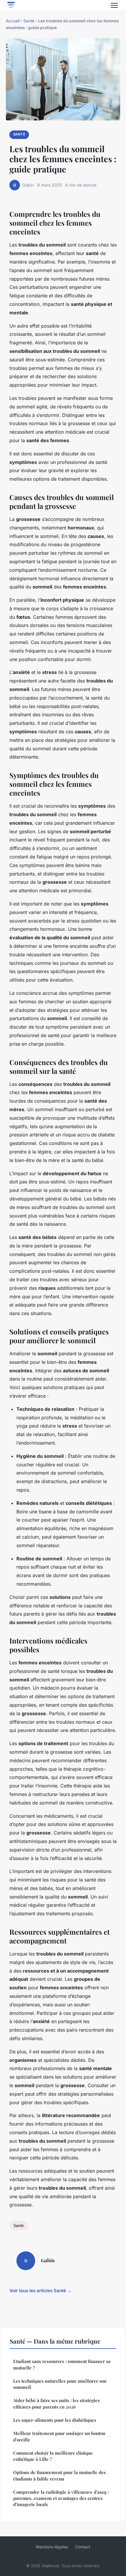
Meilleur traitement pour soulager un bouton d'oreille (59, 2436)
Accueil (13, 21)
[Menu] (114, 5)
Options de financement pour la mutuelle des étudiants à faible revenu (59, 2475)
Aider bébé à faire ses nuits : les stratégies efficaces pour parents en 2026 (56, 2403)
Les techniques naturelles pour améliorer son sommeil (60, 2384)
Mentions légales (52, 2547)
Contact (83, 2547)
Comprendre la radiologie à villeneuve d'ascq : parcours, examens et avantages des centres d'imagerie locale (61, 2498)
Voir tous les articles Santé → (40, 2291)
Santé (29, 21)
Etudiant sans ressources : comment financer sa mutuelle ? (62, 2364)
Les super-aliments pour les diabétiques (55, 2420)
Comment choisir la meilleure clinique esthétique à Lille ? (53, 2456)
